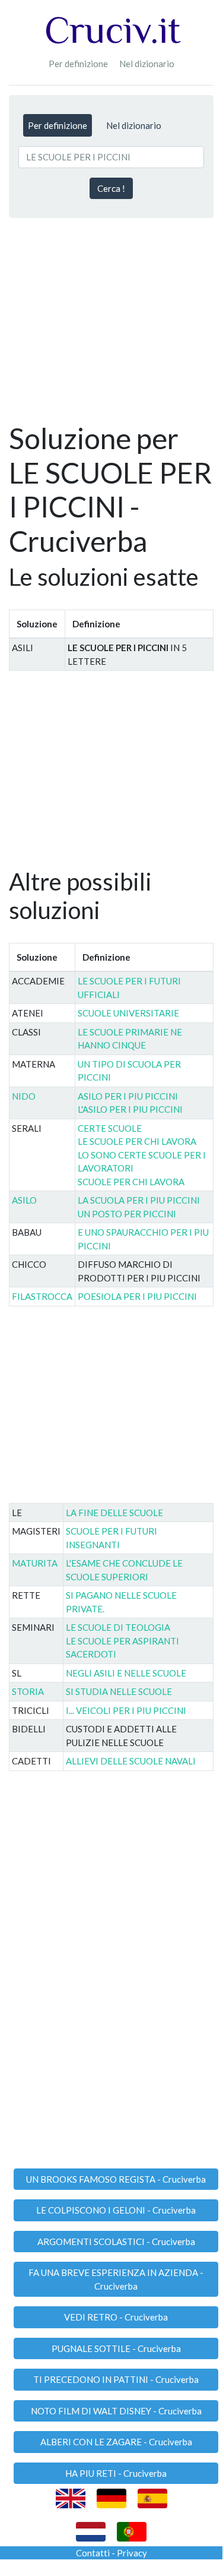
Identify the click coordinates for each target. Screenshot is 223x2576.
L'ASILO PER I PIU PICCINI (130, 1109)
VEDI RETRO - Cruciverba (116, 2317)
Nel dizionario (147, 64)
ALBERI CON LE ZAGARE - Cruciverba (116, 2442)
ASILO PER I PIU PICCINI (128, 1096)
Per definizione (78, 64)
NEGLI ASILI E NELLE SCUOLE (126, 1673)
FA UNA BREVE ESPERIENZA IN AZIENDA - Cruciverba (116, 2279)
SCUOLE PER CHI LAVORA (131, 1182)
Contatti (93, 2553)
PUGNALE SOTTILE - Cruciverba (116, 2348)
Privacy (132, 2553)
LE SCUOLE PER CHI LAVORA (137, 1141)
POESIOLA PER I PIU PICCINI (137, 1296)
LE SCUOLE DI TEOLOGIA (118, 1627)
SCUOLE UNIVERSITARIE (128, 1013)
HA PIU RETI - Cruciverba (116, 2473)
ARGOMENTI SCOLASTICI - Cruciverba (116, 2242)
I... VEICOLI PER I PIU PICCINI (126, 1710)
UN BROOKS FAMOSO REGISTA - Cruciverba (116, 2179)
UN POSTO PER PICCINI (127, 1214)
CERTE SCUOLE (110, 1128)
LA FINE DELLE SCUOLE (114, 1513)
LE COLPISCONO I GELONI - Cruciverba (116, 2210)
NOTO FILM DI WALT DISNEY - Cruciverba (116, 2411)
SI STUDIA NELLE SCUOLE (119, 1691)
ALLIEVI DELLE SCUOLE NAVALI (131, 1761)
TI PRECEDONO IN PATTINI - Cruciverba (116, 2379)
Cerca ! (111, 188)
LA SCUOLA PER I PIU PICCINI (139, 1200)
